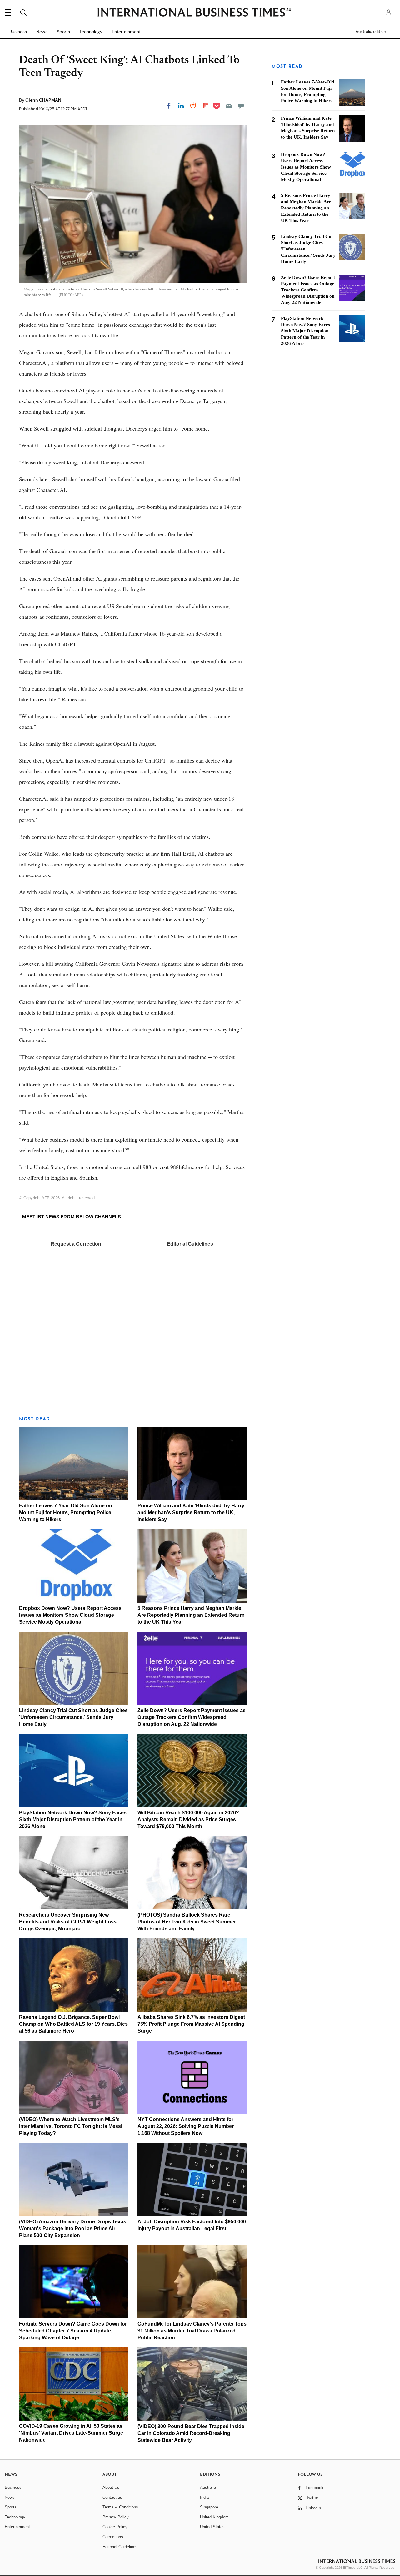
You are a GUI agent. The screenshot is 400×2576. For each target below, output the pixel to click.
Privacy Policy (116, 2517)
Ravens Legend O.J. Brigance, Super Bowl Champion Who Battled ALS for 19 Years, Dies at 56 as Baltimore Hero (73, 2024)
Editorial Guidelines (190, 1244)
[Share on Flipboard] (205, 106)
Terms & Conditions (120, 2507)
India (204, 2497)
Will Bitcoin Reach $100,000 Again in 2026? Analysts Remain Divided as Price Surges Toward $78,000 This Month (188, 1820)
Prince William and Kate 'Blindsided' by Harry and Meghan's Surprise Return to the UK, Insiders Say (191, 1512)
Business (18, 32)
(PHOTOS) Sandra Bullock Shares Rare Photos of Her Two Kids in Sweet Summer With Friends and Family (187, 1922)
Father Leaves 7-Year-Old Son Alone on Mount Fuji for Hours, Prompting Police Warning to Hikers (66, 1512)
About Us (111, 2487)
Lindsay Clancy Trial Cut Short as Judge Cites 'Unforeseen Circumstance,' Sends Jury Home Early (73, 1717)
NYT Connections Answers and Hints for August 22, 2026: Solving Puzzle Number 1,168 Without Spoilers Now (186, 2126)
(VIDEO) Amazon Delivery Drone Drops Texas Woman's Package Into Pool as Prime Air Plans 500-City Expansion (73, 2228)
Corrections (113, 2537)
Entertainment (126, 32)
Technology (91, 32)
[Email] (229, 106)
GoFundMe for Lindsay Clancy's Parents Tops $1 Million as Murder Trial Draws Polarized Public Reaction (192, 2331)
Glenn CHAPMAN (43, 100)
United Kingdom (214, 2517)
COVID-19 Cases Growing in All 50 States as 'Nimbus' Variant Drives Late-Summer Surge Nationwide (71, 2433)
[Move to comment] (241, 106)
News (42, 32)
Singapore (209, 2507)
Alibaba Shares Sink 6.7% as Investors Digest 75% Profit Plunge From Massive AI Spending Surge (191, 2024)
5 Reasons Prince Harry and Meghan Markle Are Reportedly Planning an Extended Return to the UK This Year (191, 1615)
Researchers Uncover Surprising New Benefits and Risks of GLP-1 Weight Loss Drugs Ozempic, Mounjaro (68, 1922)
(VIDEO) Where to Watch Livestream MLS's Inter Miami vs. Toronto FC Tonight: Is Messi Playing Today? (71, 2126)
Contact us (112, 2497)
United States (212, 2527)
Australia (208, 2487)
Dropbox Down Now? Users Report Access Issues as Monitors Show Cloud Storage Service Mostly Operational (70, 1615)
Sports (63, 32)
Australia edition (371, 32)
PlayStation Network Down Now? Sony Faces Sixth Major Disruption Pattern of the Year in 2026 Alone (73, 1820)
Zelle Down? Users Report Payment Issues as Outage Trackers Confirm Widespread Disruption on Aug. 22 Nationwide (192, 1717)
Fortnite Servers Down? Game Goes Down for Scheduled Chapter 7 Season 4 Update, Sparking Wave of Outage (73, 2331)
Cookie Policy (115, 2527)
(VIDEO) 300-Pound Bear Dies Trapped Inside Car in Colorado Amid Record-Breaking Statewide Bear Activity (191, 2433)
